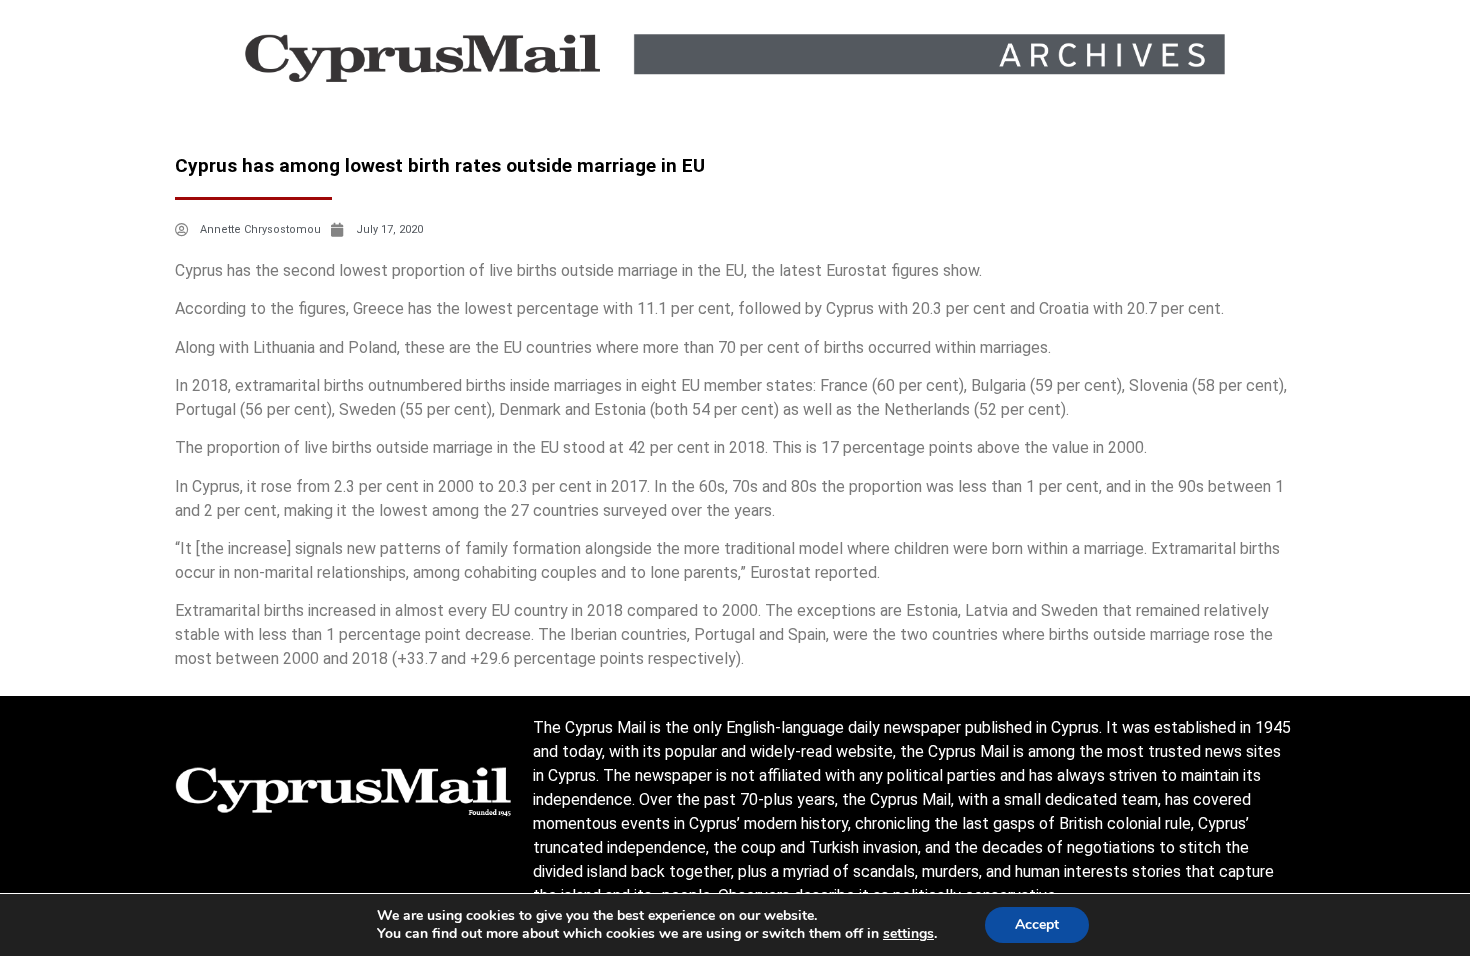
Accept (1037, 924)
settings (908, 934)
